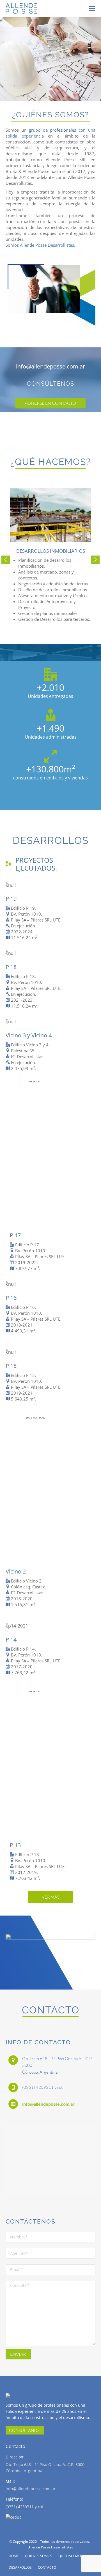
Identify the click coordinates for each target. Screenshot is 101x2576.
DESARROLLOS (20, 2567)
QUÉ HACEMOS (71, 2556)
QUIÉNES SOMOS (39, 2556)
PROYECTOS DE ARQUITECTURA (50, 49)
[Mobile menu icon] (92, 8)
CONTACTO (47, 2567)
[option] (50, 555)
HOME (14, 2556)
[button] (6, 560)
